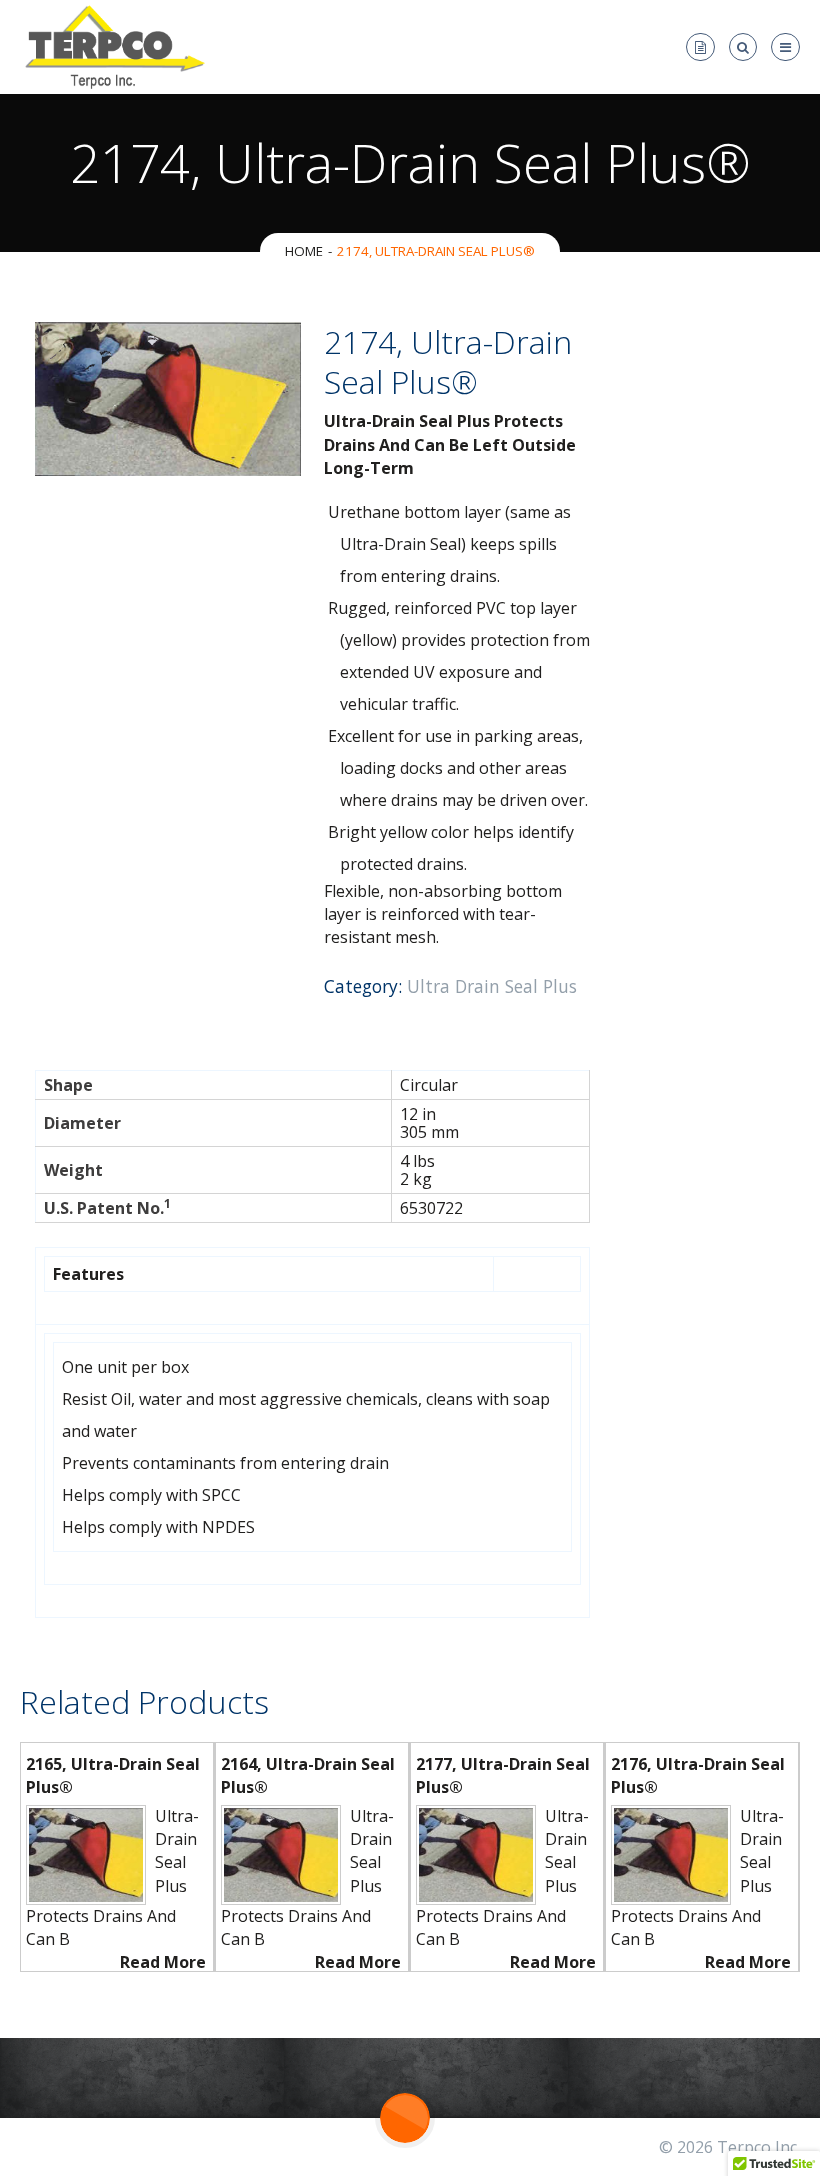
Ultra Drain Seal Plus (492, 986)
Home (304, 251)
